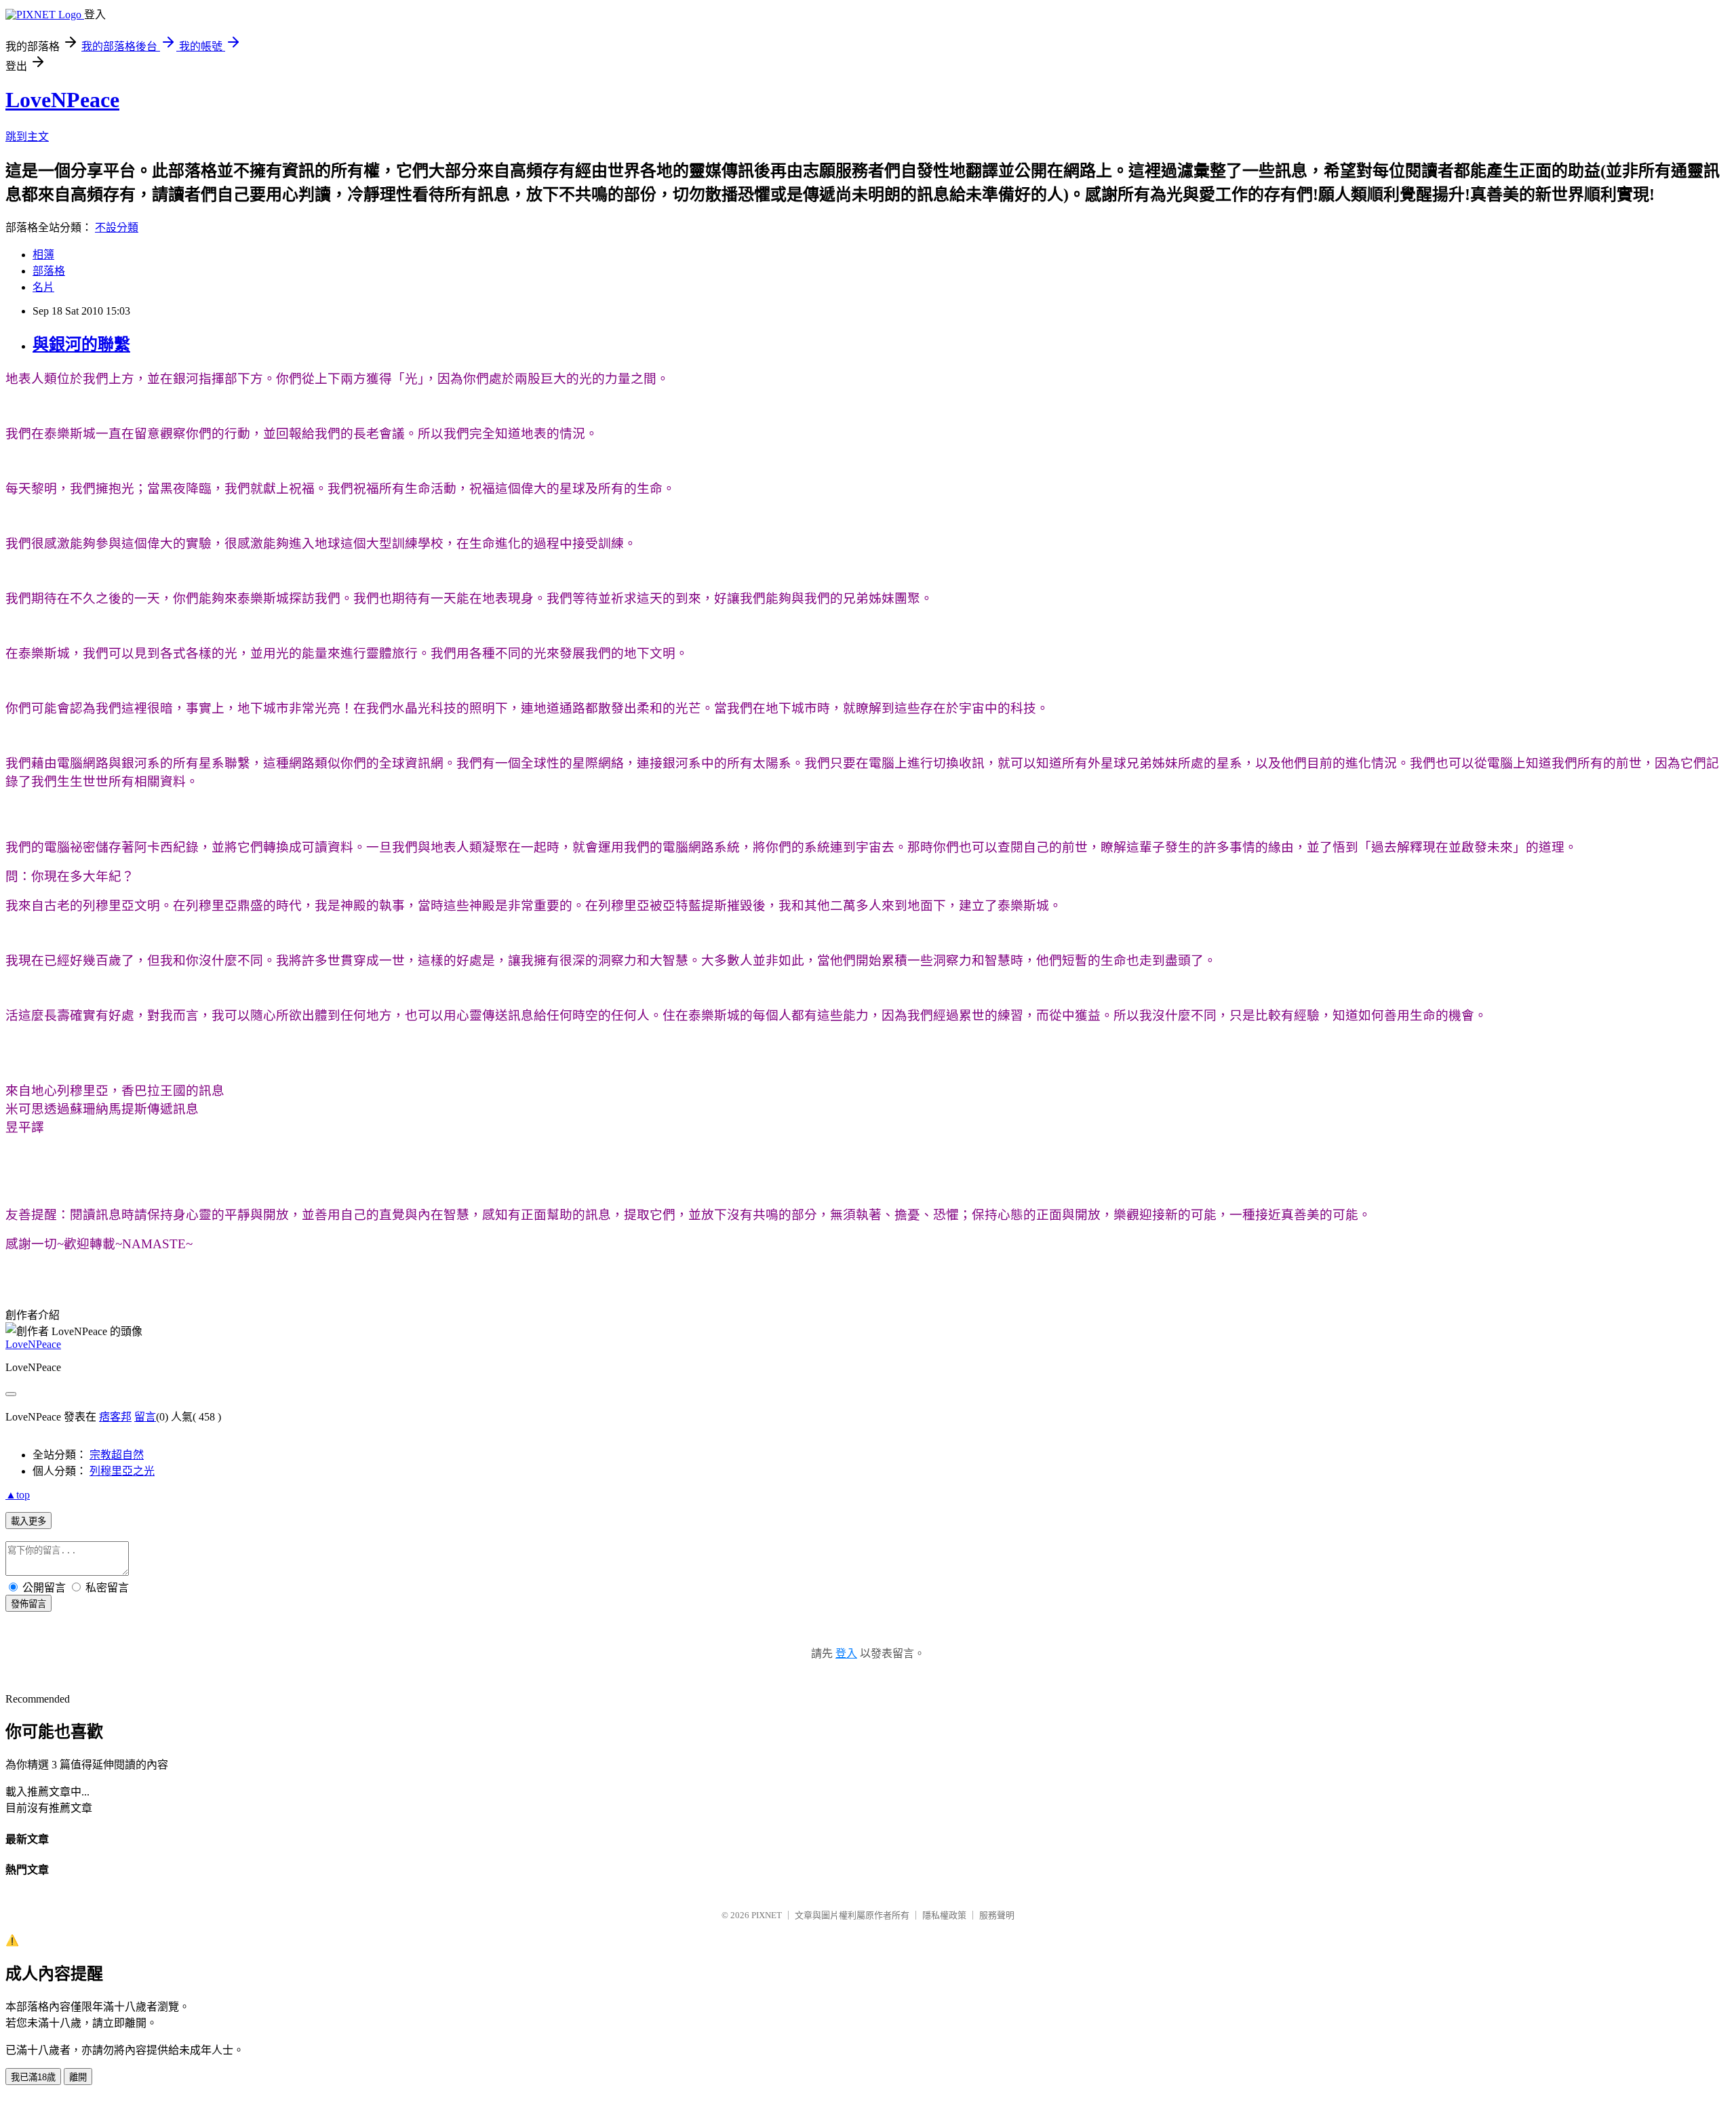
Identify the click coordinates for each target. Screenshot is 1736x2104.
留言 (145, 1417)
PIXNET (767, 1915)
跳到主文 (27, 137)
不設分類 (117, 227)
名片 (43, 287)
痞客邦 (115, 1417)
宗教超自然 (117, 1455)
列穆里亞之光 (122, 1471)
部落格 (49, 271)
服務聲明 (997, 1915)
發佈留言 (28, 1604)
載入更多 (28, 1521)
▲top (18, 1495)
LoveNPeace (62, 100)
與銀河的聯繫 (81, 344)
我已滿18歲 (33, 2077)
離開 (78, 2077)
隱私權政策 (944, 1915)
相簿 (43, 255)
